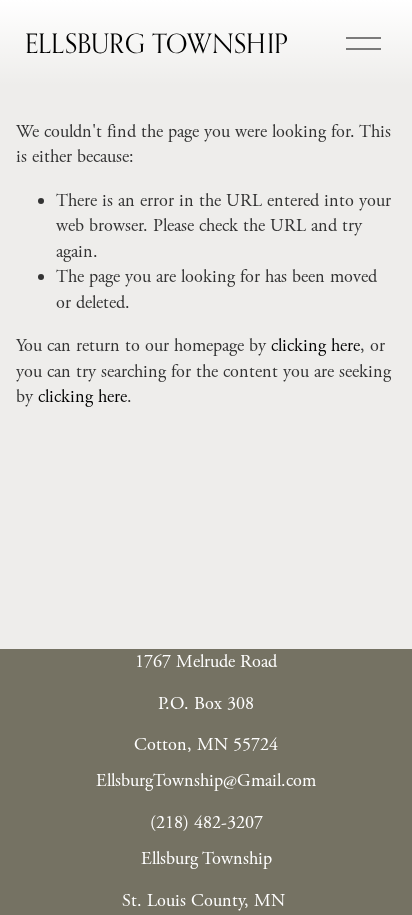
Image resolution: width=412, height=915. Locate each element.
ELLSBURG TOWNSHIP (157, 43)
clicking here (315, 345)
